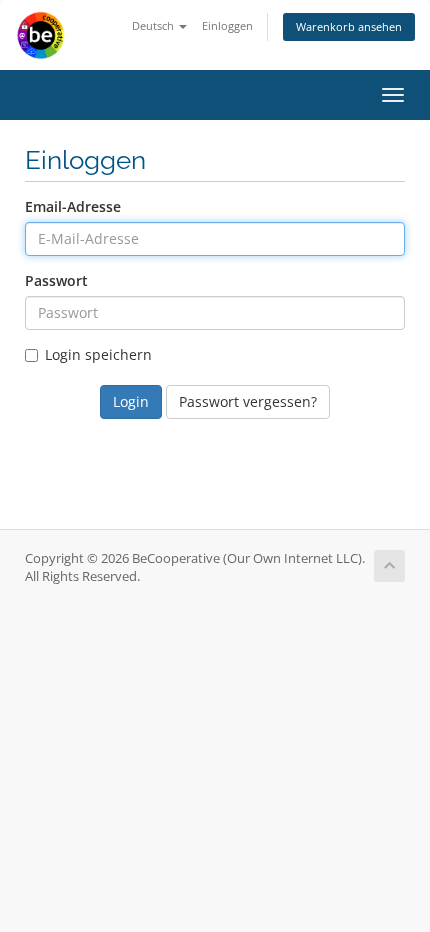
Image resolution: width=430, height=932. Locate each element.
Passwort (56, 280)
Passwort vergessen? (248, 401)
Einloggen (227, 25)
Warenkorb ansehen (349, 26)
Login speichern (98, 354)
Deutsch (154, 25)
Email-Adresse (73, 206)
